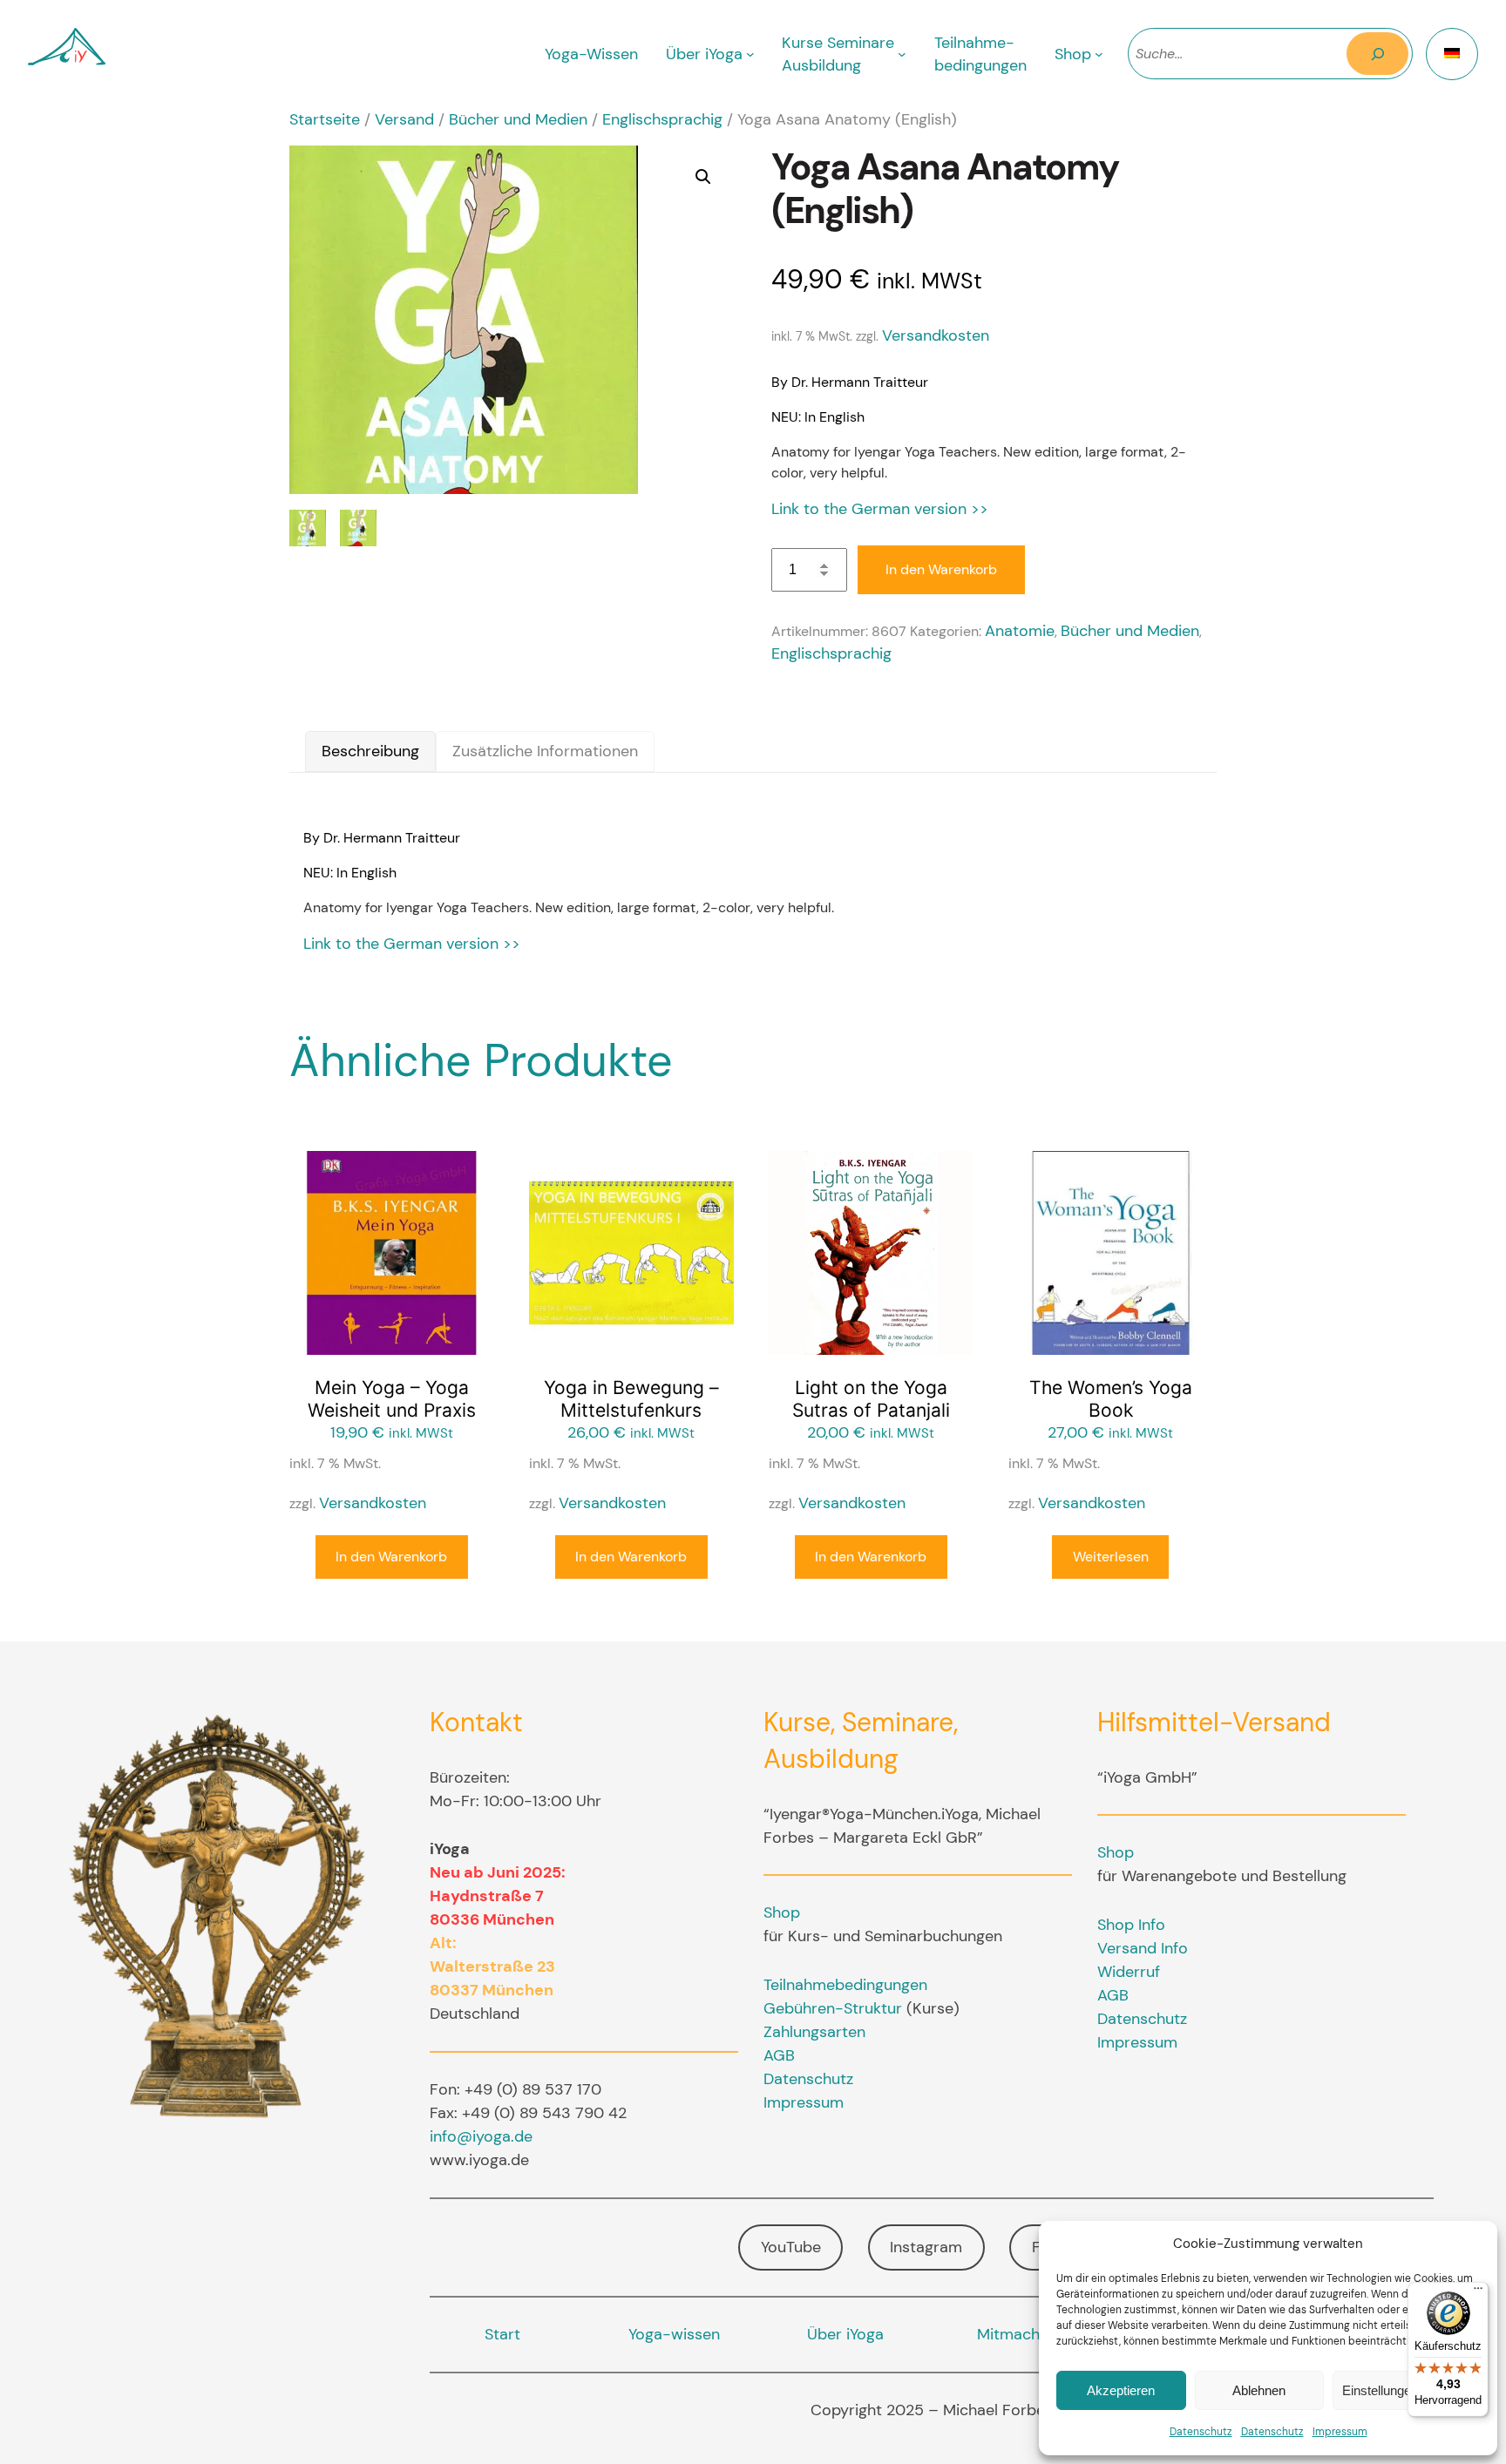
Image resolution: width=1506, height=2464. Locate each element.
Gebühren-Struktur (833, 2008)
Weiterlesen (1111, 1557)
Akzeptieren (1121, 2390)
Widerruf (1129, 1972)
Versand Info (1143, 1948)
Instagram (926, 2247)
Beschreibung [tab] (370, 751)
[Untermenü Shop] (1099, 54)
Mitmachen (1017, 2334)
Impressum (1340, 2432)
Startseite (325, 119)
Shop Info (1131, 1925)
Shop (782, 1912)
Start (502, 2334)
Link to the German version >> (880, 509)
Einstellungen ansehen (1406, 2390)
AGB (779, 2055)
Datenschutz (1201, 2432)
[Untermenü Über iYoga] (750, 54)
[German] (1452, 54)
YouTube (791, 2247)
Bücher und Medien (518, 119)
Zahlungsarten (814, 2032)
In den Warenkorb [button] (391, 1557)
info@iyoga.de (481, 2136)
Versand (404, 119)
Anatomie (1020, 631)
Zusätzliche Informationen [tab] (545, 751)
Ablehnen (1259, 2390)
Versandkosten (936, 335)
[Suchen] (1377, 54)
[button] (703, 177)
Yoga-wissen (674, 2334)
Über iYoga (845, 2334)
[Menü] (1478, 2292)
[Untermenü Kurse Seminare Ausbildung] (902, 54)
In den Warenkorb (941, 569)
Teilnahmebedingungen (845, 1985)
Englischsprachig (662, 119)
